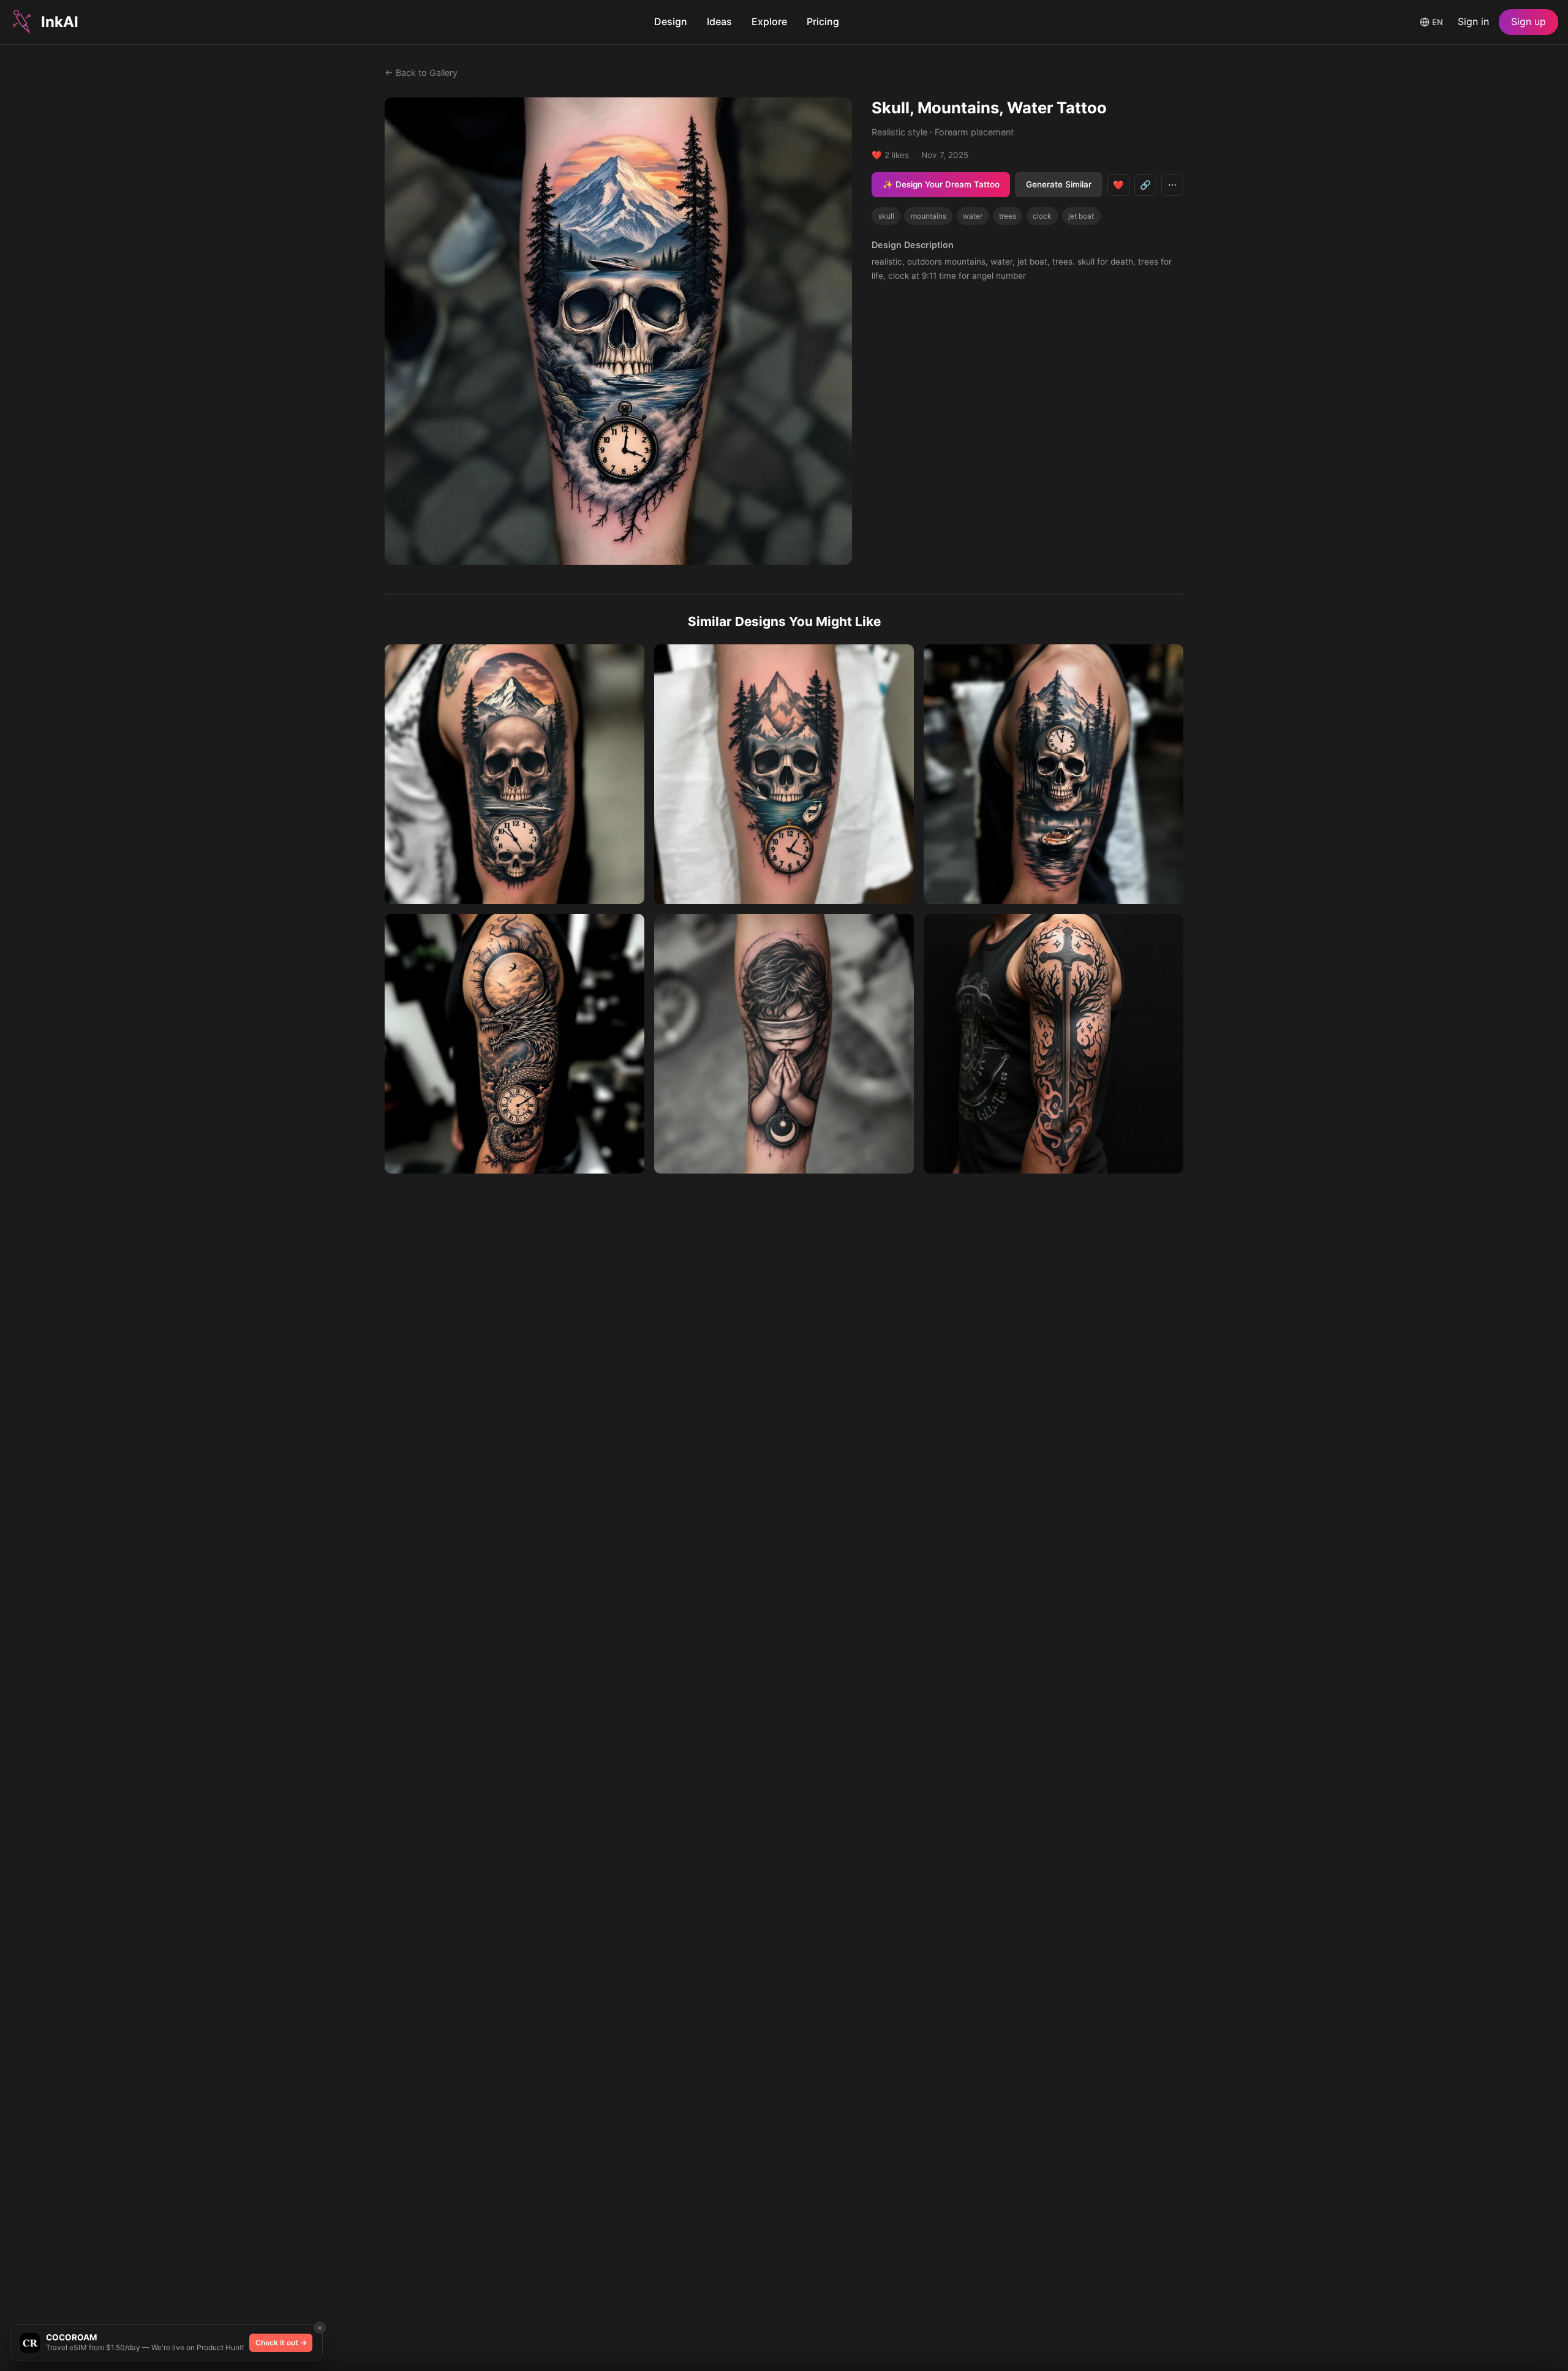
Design (671, 21)
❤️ (1118, 185)
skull (886, 216)
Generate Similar (1059, 184)
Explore (769, 21)
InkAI (60, 22)
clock (1042, 216)
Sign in (1473, 21)
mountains (929, 216)
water (973, 216)
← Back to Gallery (421, 73)
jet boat (1081, 216)
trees (1008, 216)
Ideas (719, 21)
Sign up (1528, 21)
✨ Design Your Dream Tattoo (941, 184)
